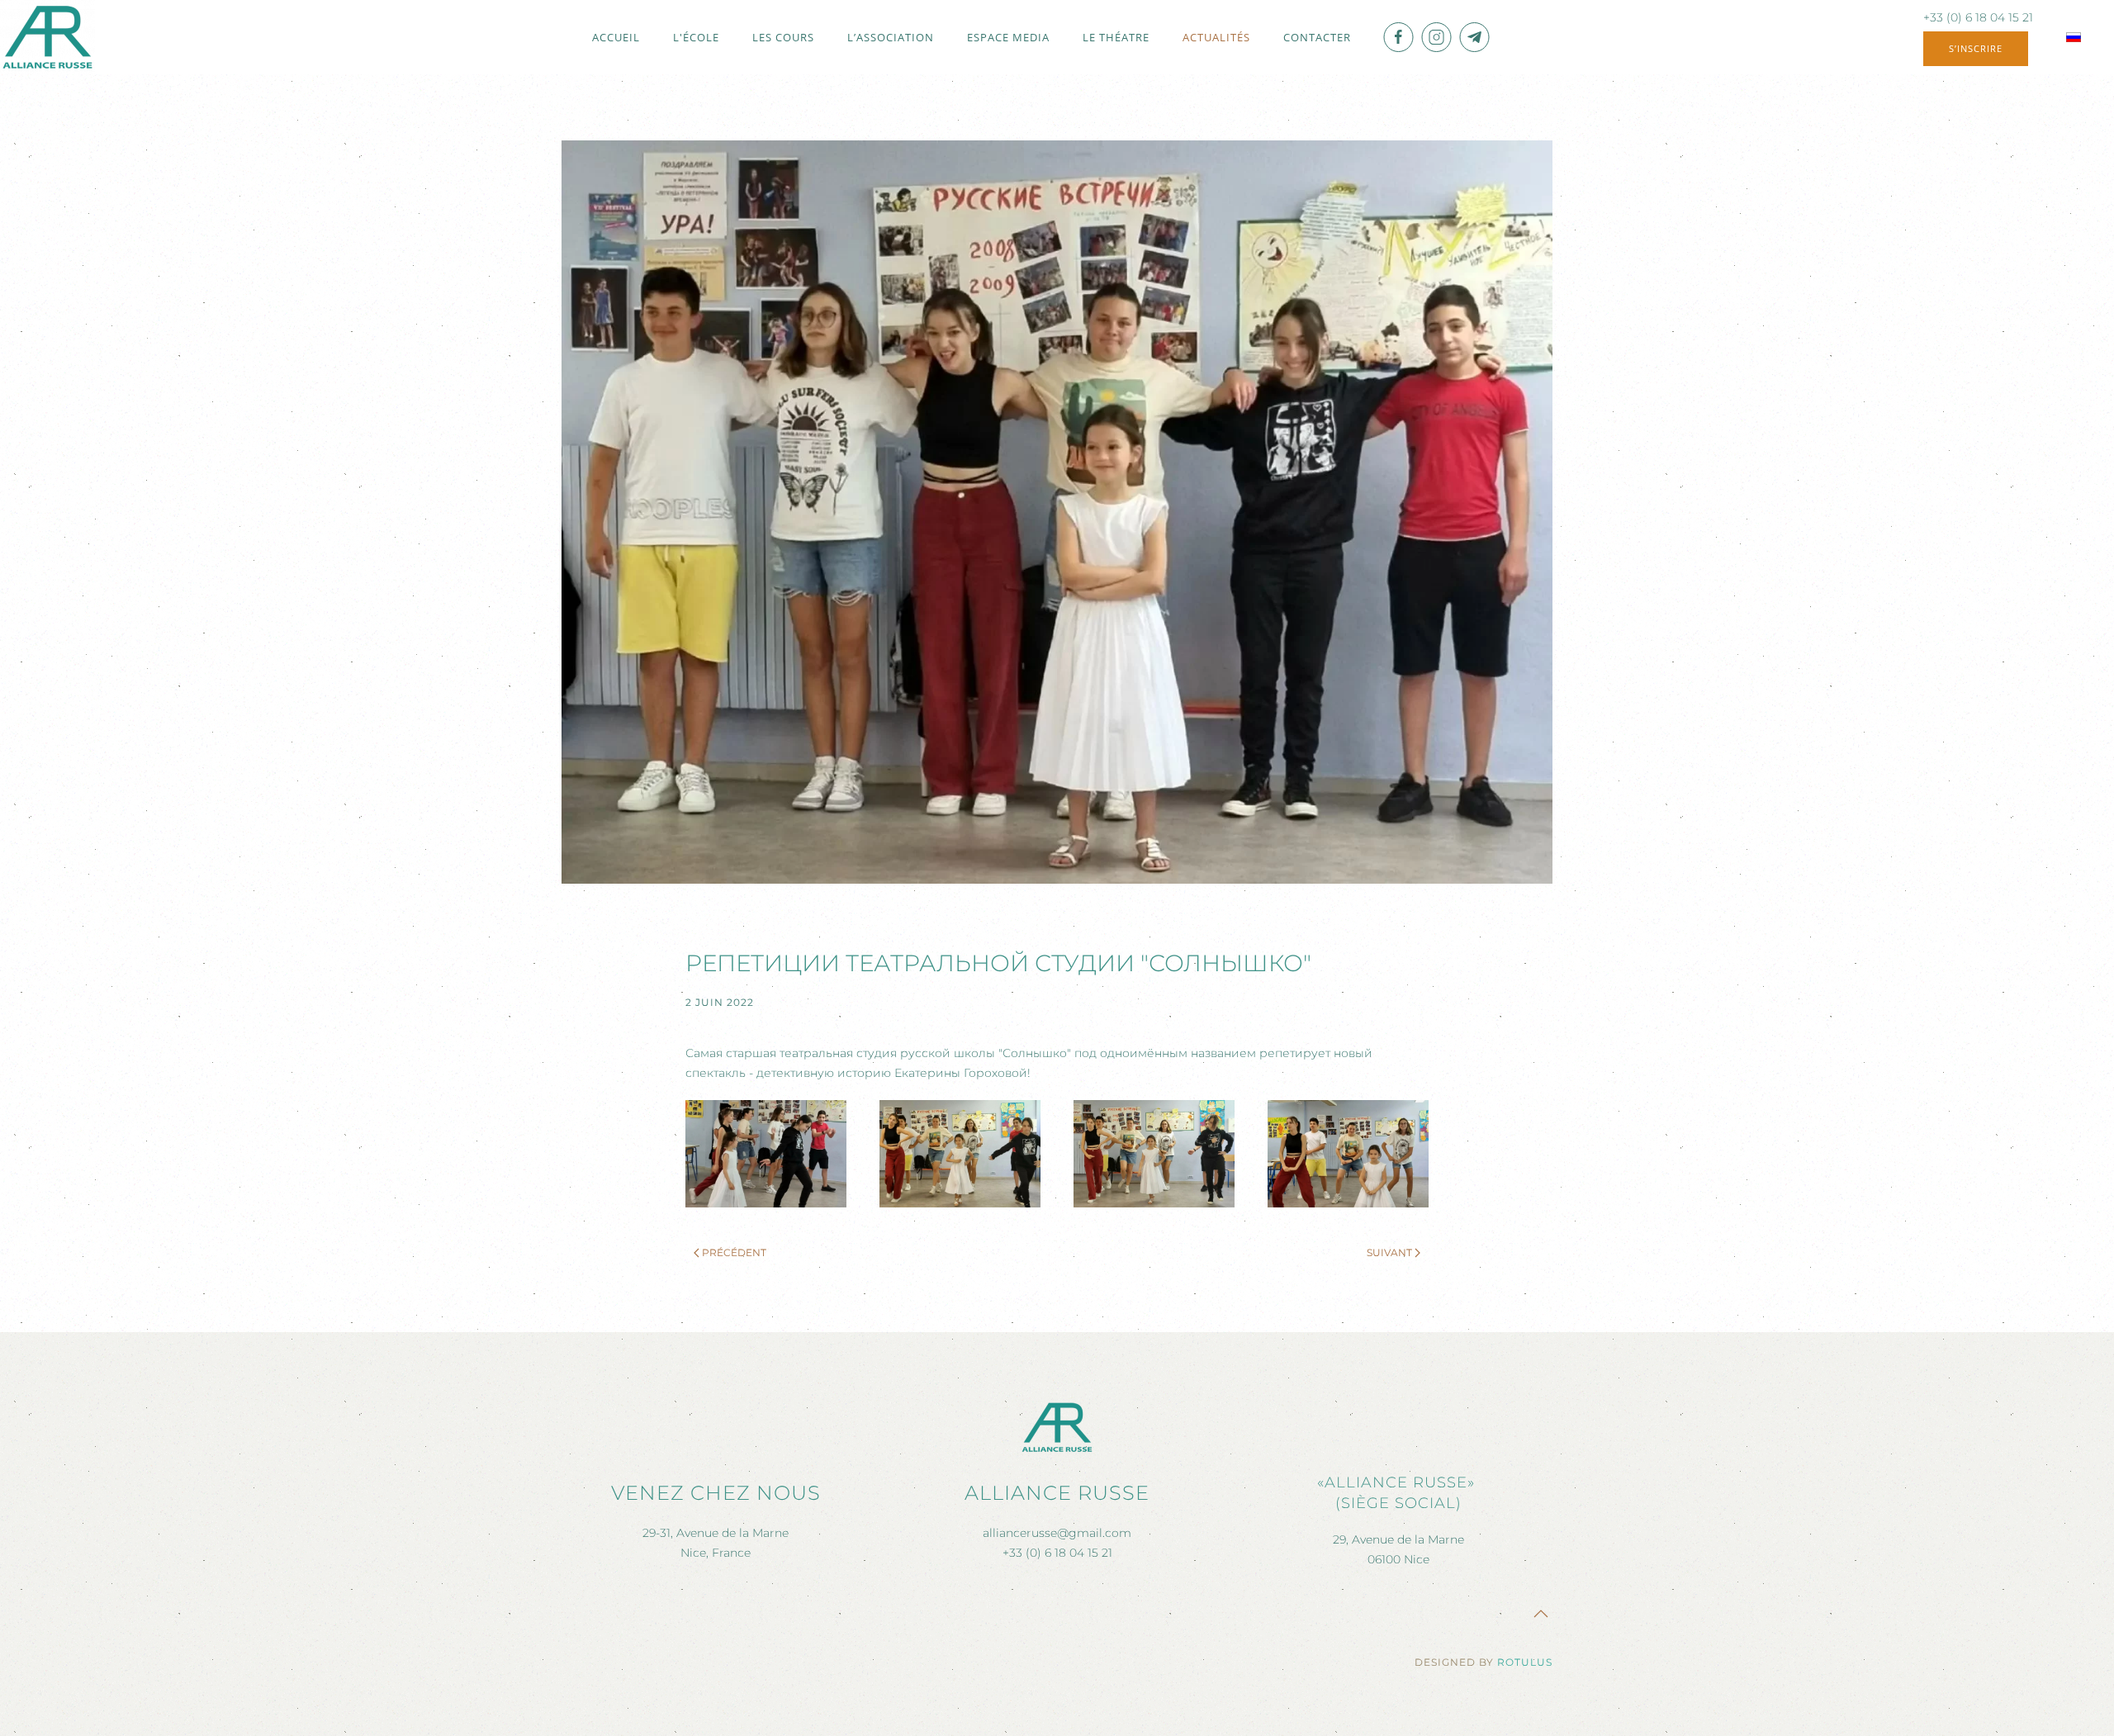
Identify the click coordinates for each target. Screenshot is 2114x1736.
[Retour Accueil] (47, 37)
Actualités (1216, 37)
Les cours (783, 37)
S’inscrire (1976, 48)
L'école (696, 37)
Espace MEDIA (1008, 37)
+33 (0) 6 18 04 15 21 (1978, 17)
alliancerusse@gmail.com (1057, 1533)
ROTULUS (1525, 1662)
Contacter (1317, 37)
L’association (891, 37)
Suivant (1389, 1252)
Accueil (616, 37)
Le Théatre (1116, 37)
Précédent (734, 1252)
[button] (766, 1154)
